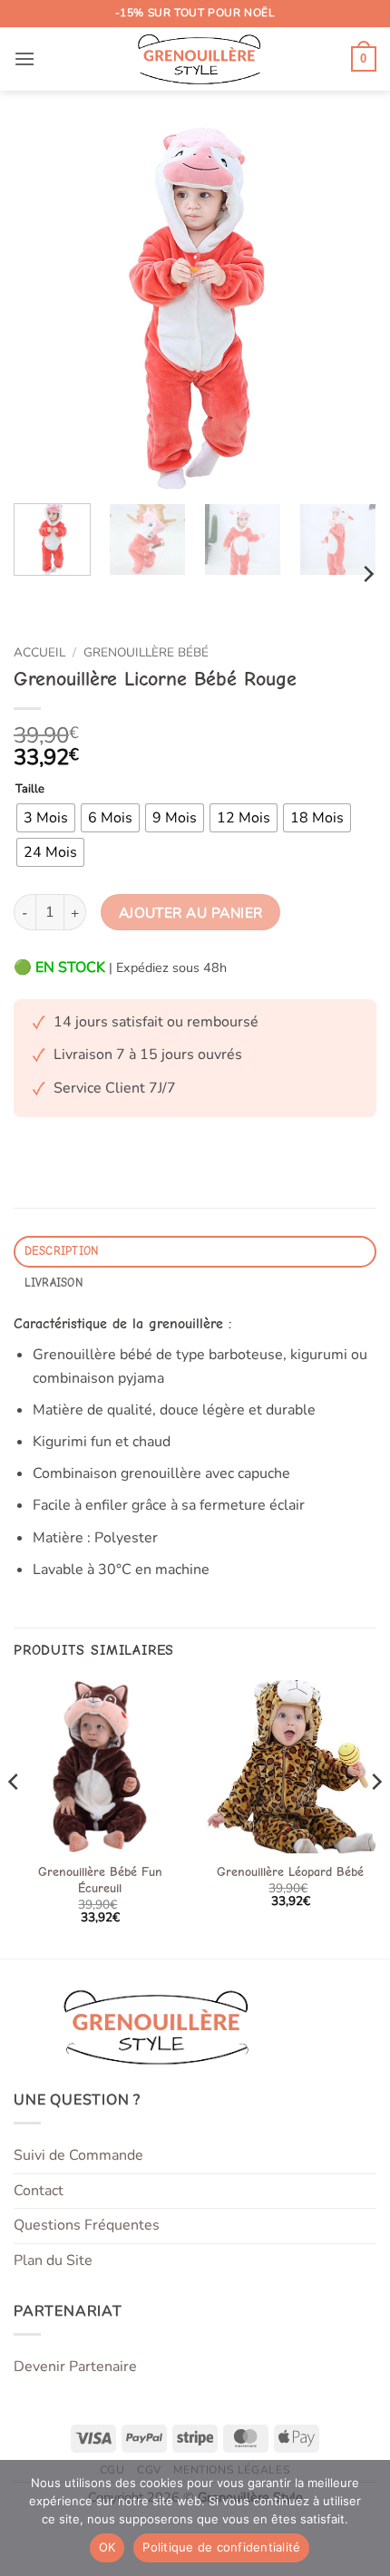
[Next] (346, 308)
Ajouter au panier (191, 913)
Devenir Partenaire (75, 2367)
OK (107, 2547)
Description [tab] (62, 1251)
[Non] (366, 2523)
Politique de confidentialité (221, 2547)
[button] (24, 58)
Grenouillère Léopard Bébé (290, 1872)
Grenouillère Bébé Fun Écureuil (100, 1880)
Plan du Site (53, 2260)
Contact (39, 2191)
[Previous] (44, 308)
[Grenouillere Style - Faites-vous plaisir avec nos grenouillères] (195, 59)
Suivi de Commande (78, 2155)
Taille (30, 790)
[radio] (46, 818)
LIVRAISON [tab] (54, 1283)
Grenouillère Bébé (146, 652)
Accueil (39, 652)
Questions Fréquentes (87, 2225)
